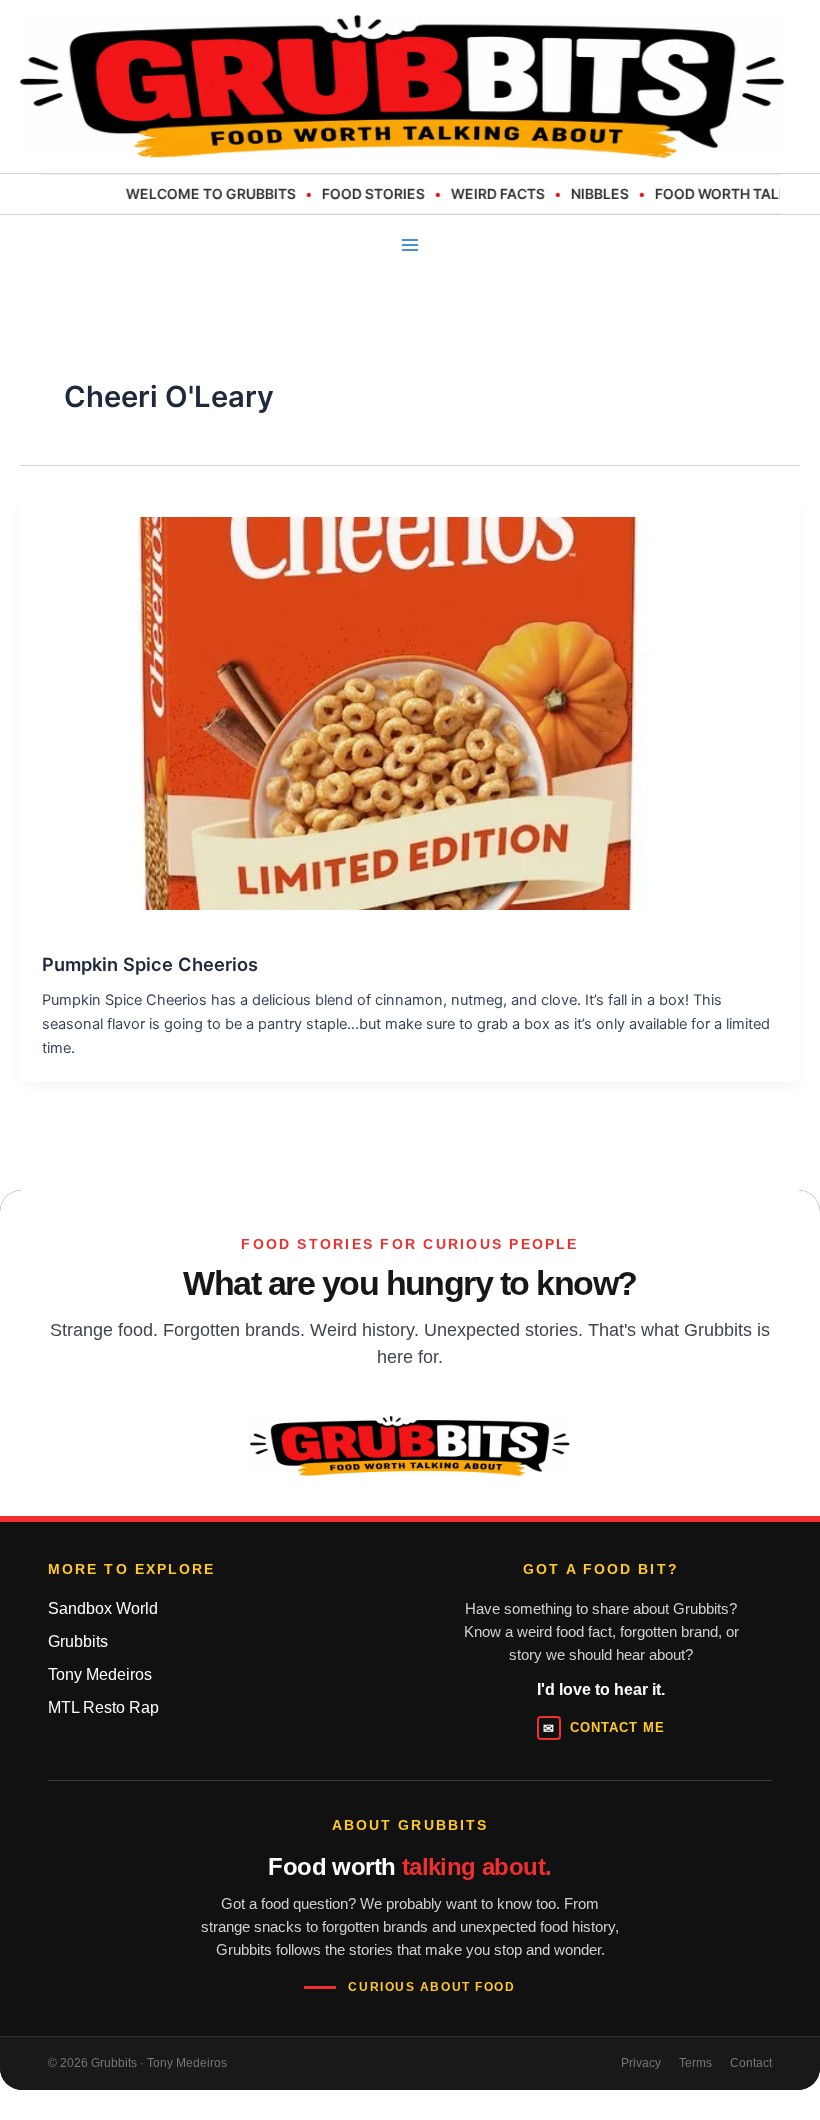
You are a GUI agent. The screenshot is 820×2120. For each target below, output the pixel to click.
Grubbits (78, 1641)
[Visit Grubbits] (410, 1446)
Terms (695, 2063)
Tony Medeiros (100, 1674)
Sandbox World (103, 1608)
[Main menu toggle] (410, 245)
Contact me (604, 1728)
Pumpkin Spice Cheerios (150, 964)
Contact (751, 2063)
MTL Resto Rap (103, 1707)
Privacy (641, 2063)
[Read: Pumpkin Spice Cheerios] (388, 703)
